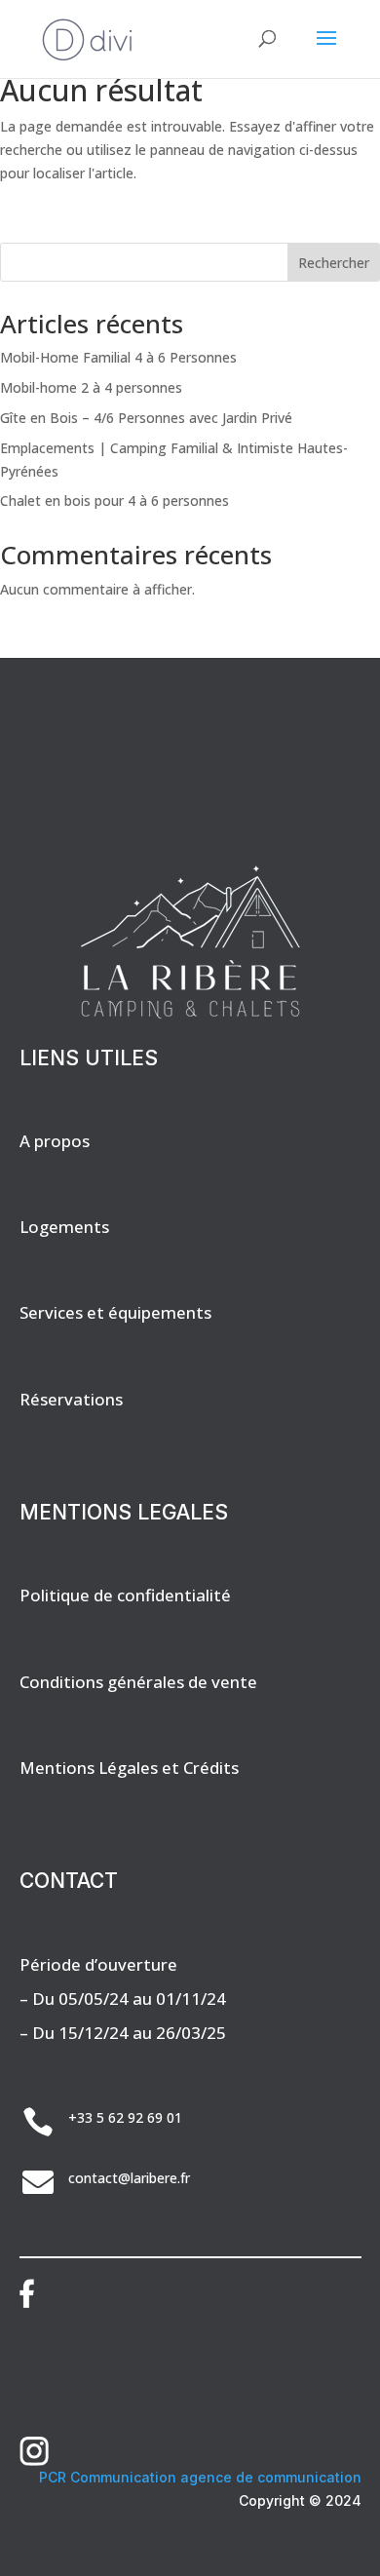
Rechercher (334, 263)
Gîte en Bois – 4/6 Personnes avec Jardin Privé (146, 418)
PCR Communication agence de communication (200, 2477)
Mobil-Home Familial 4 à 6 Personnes (118, 357)
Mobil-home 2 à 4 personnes (91, 387)
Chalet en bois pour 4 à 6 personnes (114, 500)
